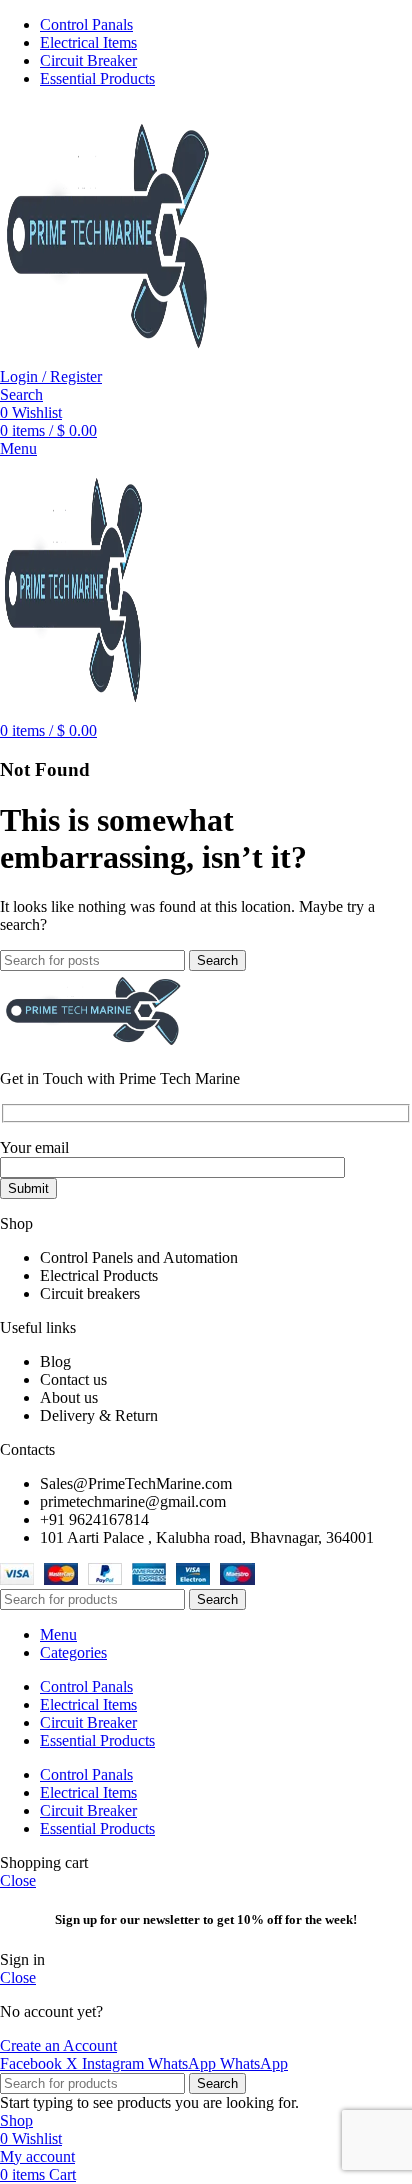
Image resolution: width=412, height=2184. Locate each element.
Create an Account (58, 2045)
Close (18, 1880)
